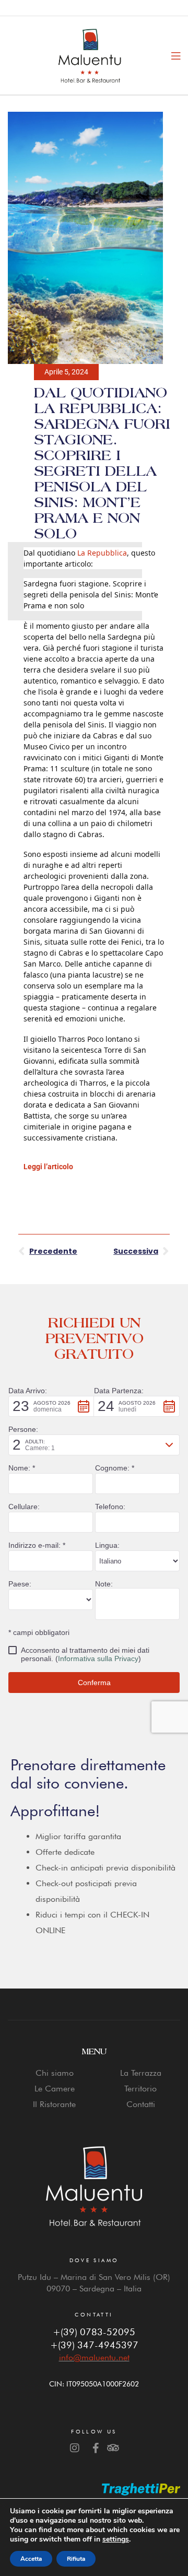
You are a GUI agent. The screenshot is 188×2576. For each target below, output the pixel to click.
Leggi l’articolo (48, 1167)
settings (116, 2539)
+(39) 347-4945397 (94, 2345)
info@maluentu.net (94, 2357)
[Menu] (176, 55)
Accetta (31, 2559)
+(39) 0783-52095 (94, 2332)
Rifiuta (76, 2559)
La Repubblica (102, 553)
